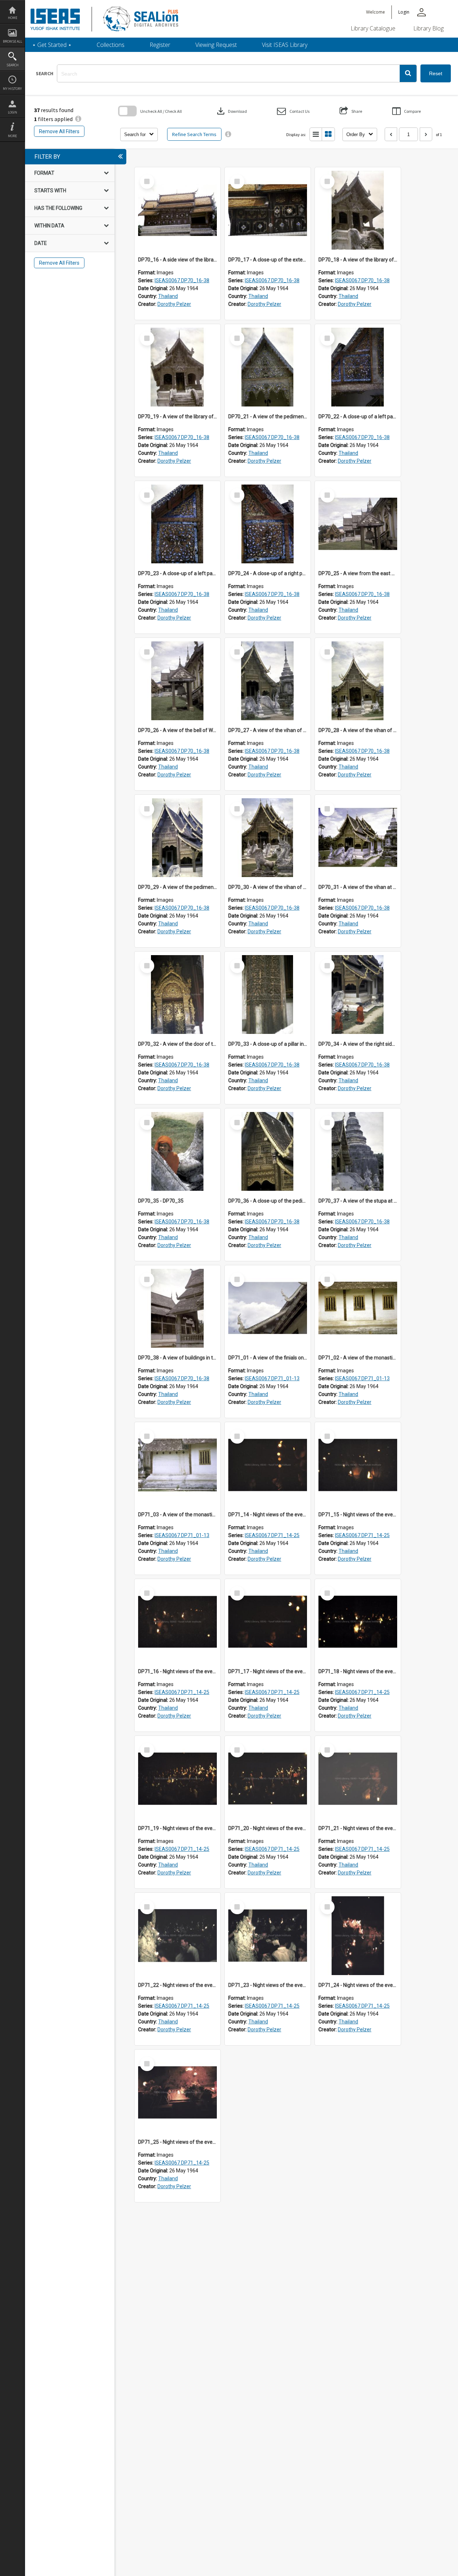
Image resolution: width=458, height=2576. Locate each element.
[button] (408, 73)
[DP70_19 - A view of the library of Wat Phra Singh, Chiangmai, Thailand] (177, 367)
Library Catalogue (373, 28)
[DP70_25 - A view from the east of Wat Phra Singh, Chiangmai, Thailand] (358, 524)
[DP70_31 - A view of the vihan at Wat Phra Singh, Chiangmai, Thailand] (358, 838)
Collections (111, 45)
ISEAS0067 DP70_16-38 (182, 280)
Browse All (13, 41)
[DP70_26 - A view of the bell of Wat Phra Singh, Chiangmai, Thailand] (177, 681)
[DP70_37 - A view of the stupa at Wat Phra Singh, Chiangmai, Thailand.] (358, 1151)
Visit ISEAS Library (285, 45)
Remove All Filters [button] (59, 131)
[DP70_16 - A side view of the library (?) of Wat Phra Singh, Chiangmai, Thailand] (177, 210)
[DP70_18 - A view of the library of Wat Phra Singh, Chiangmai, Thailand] (358, 210)
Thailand (168, 296)
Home (13, 18)
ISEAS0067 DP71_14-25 (272, 1535)
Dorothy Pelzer (174, 304)
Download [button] (231, 111)
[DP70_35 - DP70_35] (177, 1151)
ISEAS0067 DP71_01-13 (272, 1378)
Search (13, 65)
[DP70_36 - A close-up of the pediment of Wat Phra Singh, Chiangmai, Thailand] (268, 1151)
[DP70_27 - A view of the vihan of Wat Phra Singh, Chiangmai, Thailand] (268, 681)
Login (13, 112)
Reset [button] (436, 73)
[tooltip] (228, 134)
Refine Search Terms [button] (194, 134)
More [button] (12, 136)
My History (12, 89)
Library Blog (428, 28)
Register (160, 45)
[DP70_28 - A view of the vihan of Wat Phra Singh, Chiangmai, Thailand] (358, 681)
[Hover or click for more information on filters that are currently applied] (78, 119)
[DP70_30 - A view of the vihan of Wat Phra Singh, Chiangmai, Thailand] (268, 838)
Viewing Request (216, 45)
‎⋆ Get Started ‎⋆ (52, 45)
